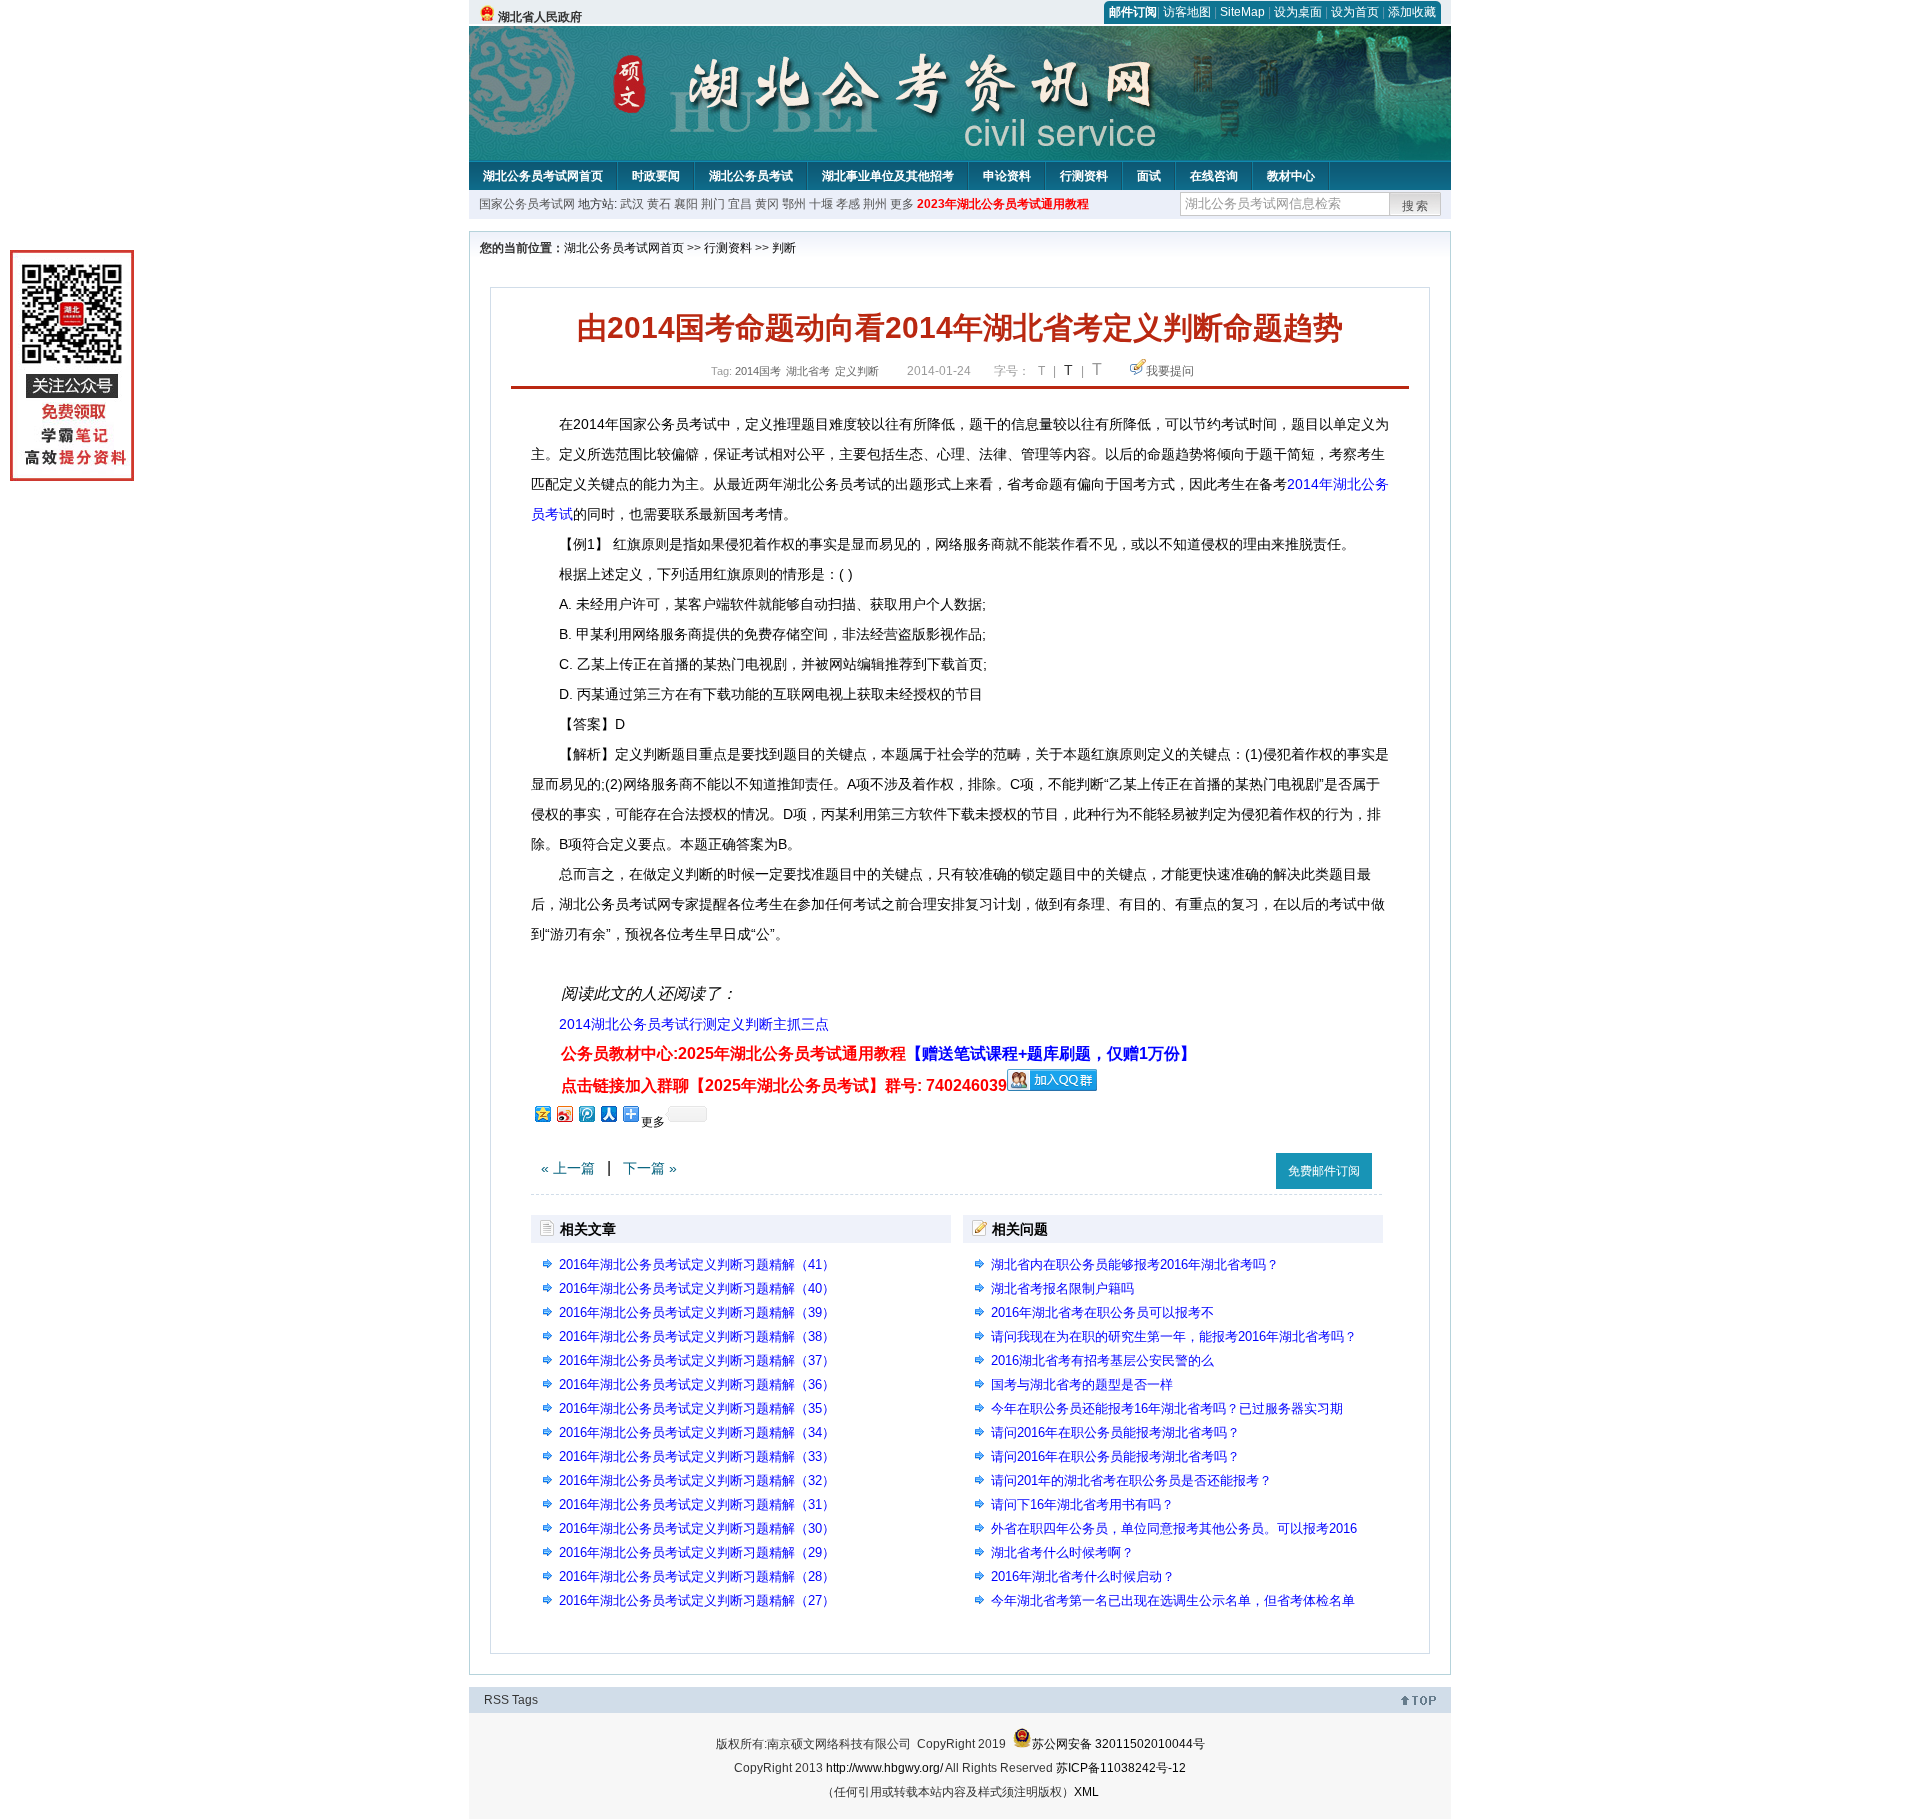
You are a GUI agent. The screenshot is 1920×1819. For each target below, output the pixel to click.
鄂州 (794, 204)
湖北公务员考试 (751, 176)
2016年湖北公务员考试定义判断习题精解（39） (697, 1312)
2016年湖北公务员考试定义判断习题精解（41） (697, 1264)
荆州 (875, 204)
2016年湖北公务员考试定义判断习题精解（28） (697, 1576)
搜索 (1416, 206)
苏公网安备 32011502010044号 (1118, 1744)
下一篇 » (650, 1168)
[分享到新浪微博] (564, 1113)
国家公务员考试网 (527, 204)
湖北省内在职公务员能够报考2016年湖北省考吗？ (1135, 1264)
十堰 (821, 204)
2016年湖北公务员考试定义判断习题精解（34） (697, 1432)
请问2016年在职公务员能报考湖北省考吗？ (1115, 1432)
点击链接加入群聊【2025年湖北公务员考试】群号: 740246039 (784, 1085)
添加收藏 (1412, 12)
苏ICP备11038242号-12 (1121, 1768)
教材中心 (1291, 176)
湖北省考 (808, 371)
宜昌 (740, 204)
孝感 (848, 204)
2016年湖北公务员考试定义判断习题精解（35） (697, 1408)
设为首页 (1355, 12)
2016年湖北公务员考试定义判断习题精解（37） (697, 1360)
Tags (525, 1700)
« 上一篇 (568, 1168)
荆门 (713, 204)
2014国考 (758, 371)
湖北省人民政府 (540, 17)
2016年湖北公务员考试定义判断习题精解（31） (697, 1504)
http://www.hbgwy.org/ (884, 1768)
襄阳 (686, 204)
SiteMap (1242, 12)
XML (1086, 1792)
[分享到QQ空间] (542, 1113)
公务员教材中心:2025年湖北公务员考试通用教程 (878, 1053)
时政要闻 (656, 176)
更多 (902, 204)
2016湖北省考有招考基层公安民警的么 (1102, 1360)
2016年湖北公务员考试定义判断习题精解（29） (697, 1552)
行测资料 (1084, 176)
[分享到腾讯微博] (586, 1113)
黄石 (659, 204)
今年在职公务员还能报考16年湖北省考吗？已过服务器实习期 (1167, 1408)
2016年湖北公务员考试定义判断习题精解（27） (697, 1600)
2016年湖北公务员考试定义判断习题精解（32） (697, 1480)
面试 (1149, 176)
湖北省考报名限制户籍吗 (1062, 1288)
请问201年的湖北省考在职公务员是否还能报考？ (1131, 1480)
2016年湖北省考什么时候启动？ (1083, 1576)
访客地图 (1187, 12)
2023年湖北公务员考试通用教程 (1003, 204)
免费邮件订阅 (1324, 1171)
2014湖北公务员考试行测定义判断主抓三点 (694, 1024)
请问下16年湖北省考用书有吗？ (1082, 1504)
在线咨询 (1214, 176)
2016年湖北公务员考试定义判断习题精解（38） (697, 1336)
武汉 (632, 204)
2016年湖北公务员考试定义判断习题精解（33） (697, 1456)
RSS (496, 1700)
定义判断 (857, 371)
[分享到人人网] (608, 1113)
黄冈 (767, 204)
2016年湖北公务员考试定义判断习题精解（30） (697, 1528)
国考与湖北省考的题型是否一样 (1082, 1384)
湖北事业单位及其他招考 (888, 176)
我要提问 (1170, 371)
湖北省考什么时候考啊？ (1062, 1552)
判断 (784, 248)
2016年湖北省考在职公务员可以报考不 (1102, 1312)
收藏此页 (1239, 1167)
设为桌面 (1298, 12)
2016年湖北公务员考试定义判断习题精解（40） (697, 1288)
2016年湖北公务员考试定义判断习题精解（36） (697, 1384)
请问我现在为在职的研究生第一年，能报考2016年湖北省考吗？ (1174, 1336)
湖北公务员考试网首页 (543, 176)
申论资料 (1007, 176)
